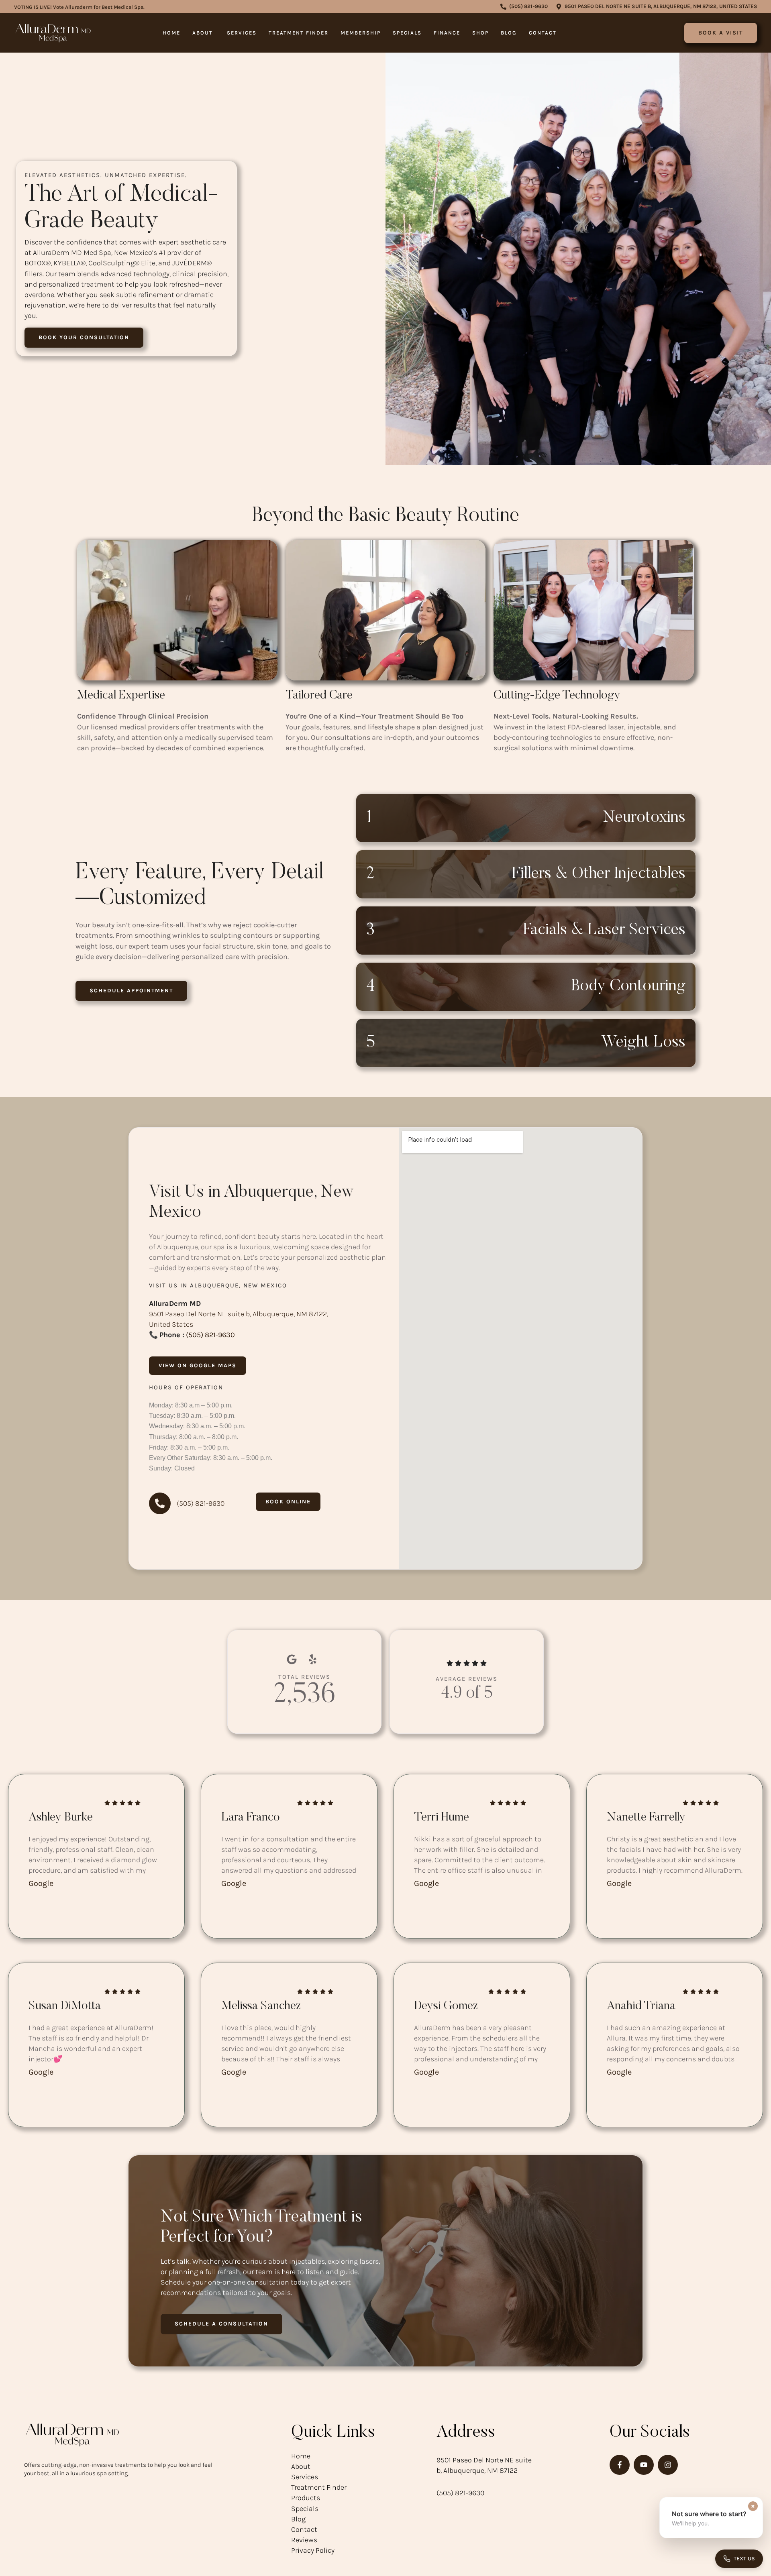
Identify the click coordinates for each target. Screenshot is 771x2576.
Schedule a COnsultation (221, 2324)
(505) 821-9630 (210, 1335)
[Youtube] (644, 2465)
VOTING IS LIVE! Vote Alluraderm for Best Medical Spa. (79, 7)
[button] (524, 7)
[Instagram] (668, 2465)
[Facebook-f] (620, 2465)
